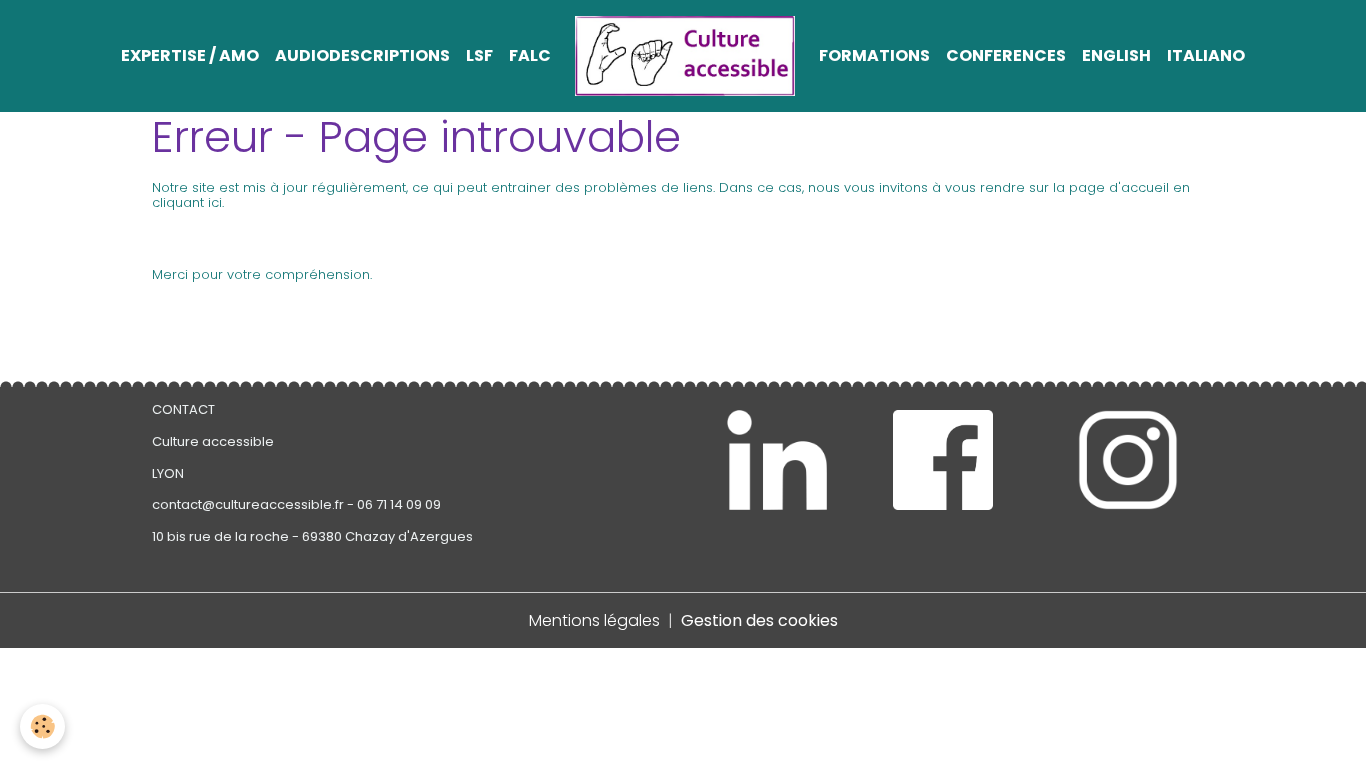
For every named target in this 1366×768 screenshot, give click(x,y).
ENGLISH (1116, 55)
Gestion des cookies (759, 620)
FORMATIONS (874, 55)
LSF (479, 55)
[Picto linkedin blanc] (777, 460)
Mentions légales (594, 620)
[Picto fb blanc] (943, 460)
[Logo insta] (1128, 460)
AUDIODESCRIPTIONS (362, 55)
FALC (530, 55)
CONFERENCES (1006, 55)
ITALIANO (1206, 55)
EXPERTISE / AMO (190, 55)
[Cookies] (42, 726)
